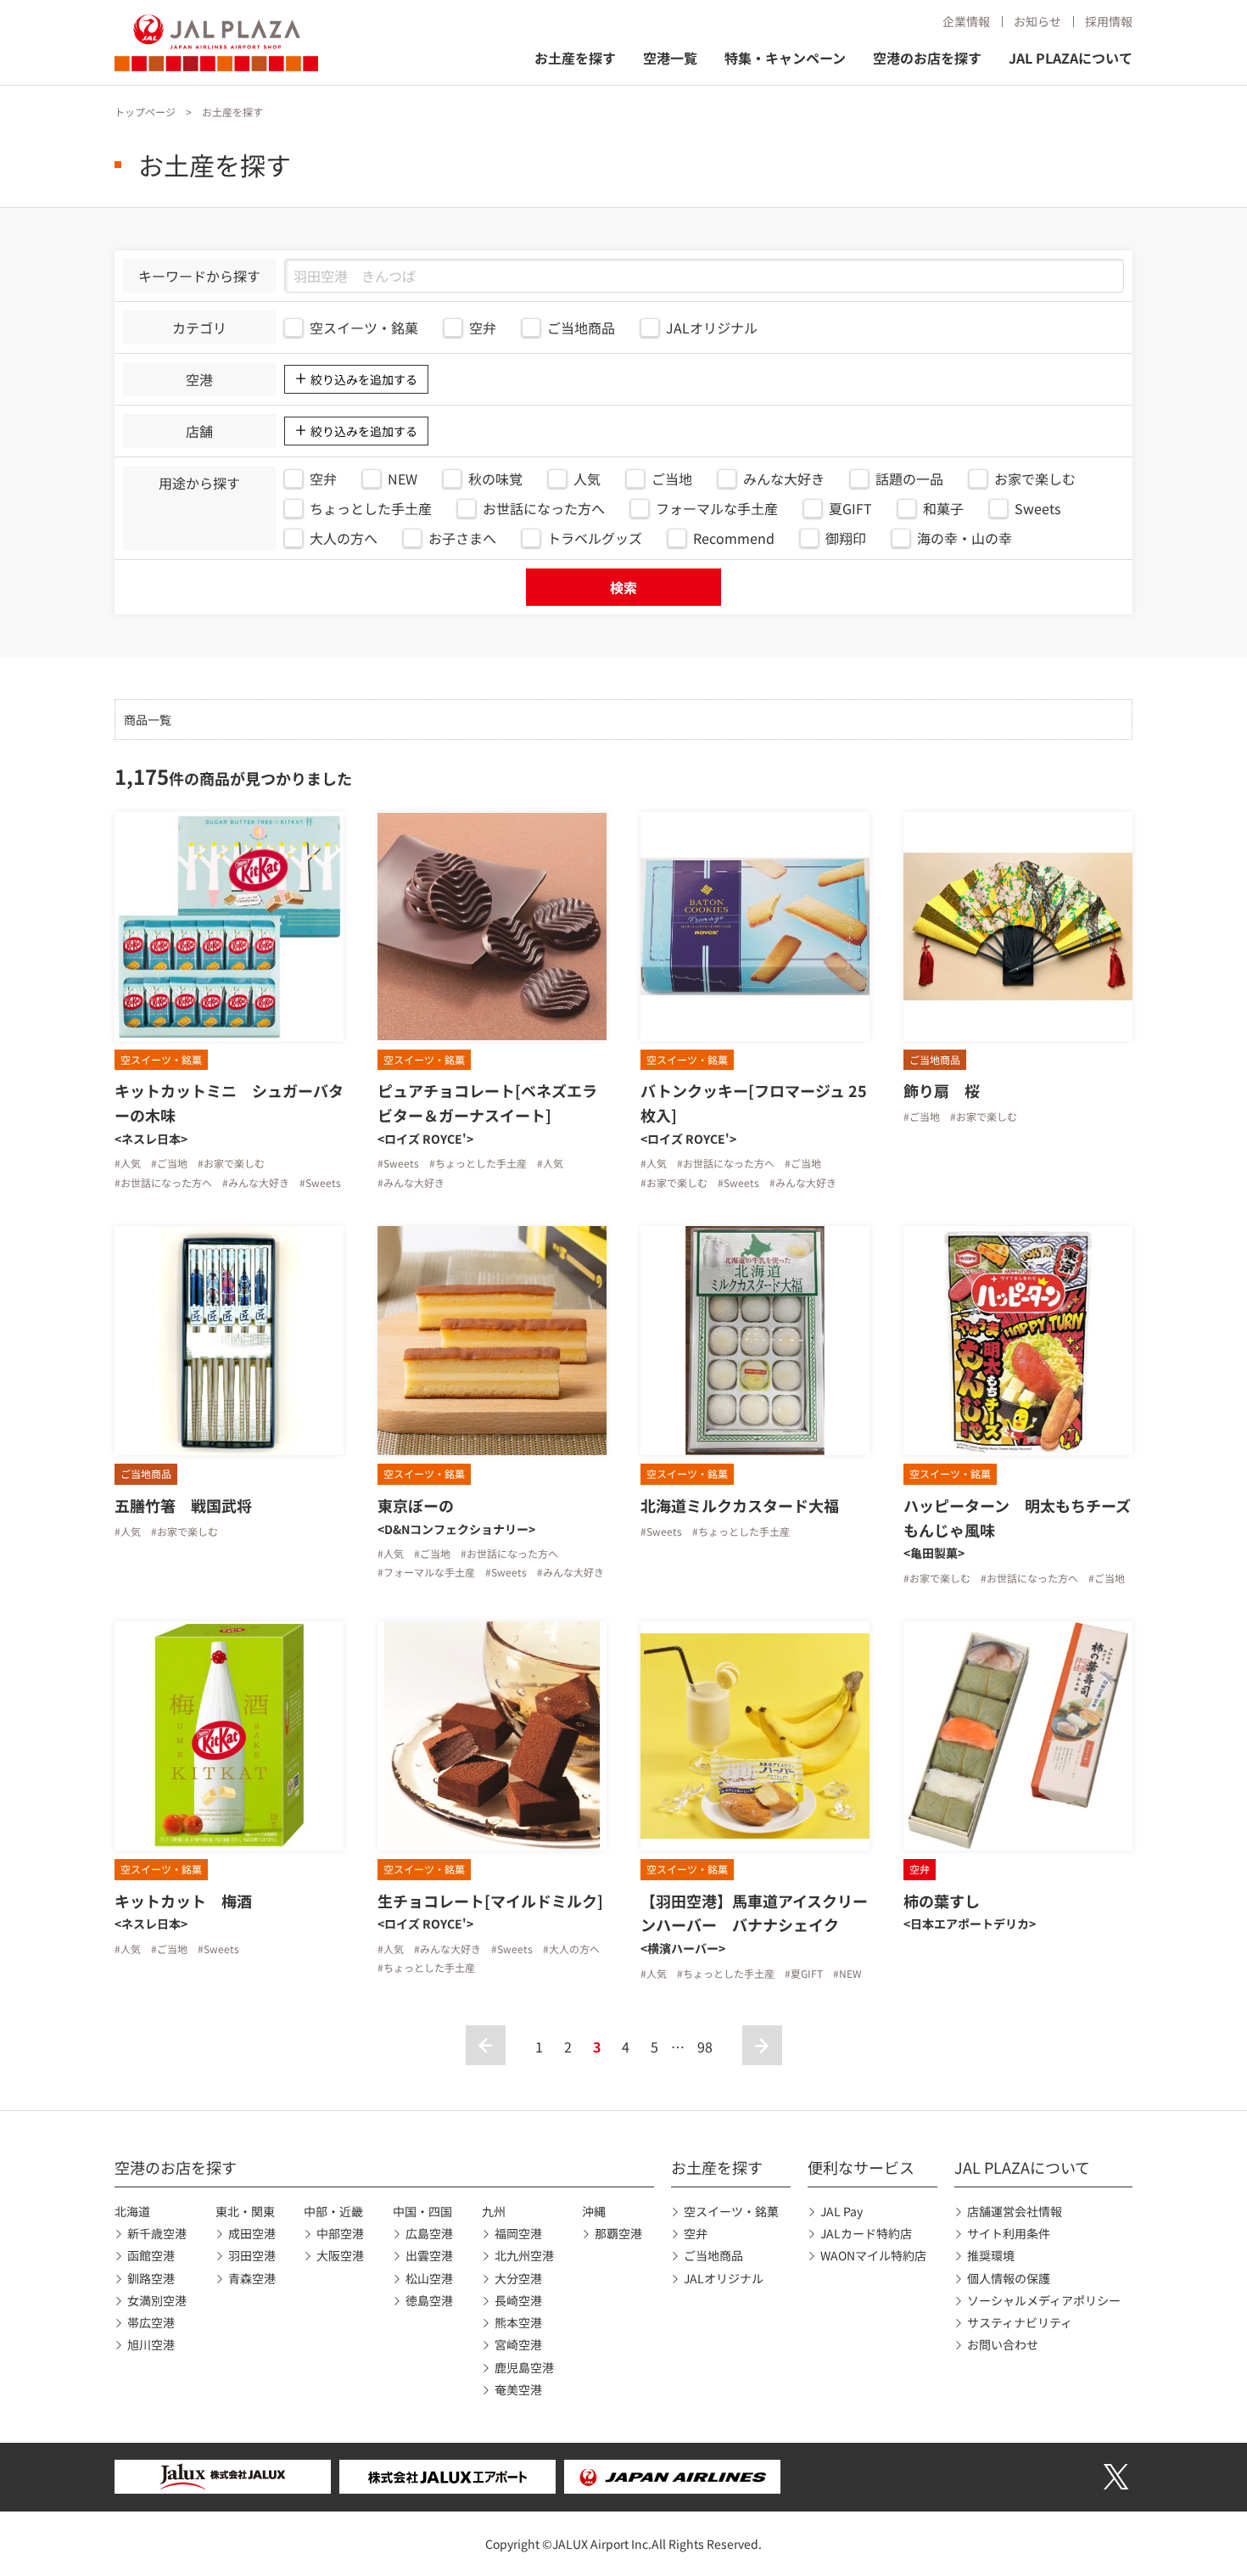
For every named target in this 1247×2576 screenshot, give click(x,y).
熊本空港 (518, 2322)
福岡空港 (518, 2233)
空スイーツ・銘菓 (731, 2211)
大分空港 (518, 2278)
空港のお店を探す (927, 58)
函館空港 (151, 2255)
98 (705, 2047)
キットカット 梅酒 (183, 1901)
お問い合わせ (1003, 2344)
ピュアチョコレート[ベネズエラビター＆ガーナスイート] (487, 1103)
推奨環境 (991, 2255)
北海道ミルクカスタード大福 (740, 1505)
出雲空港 (429, 2255)
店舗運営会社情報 (1015, 2211)
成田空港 (252, 2233)
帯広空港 (151, 2322)
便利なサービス (861, 2167)
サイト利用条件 (1009, 2233)
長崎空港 (518, 2300)
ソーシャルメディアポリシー (1044, 2300)
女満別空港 (157, 2300)
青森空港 (252, 2278)
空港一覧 (670, 58)
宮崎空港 (518, 2344)
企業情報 (966, 21)
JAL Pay (842, 2211)
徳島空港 (429, 2300)
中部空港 (340, 2233)
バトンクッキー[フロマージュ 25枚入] (754, 1103)
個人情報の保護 (1009, 2278)
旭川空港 (151, 2344)
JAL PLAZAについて (1071, 58)
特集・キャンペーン (785, 58)
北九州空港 (524, 2255)
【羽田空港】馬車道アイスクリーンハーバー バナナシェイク (754, 1913)
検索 (623, 587)
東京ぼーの (416, 1505)
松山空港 (429, 2278)
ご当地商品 (713, 2255)
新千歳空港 (157, 2233)
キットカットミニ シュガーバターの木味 (229, 1103)
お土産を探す (575, 58)
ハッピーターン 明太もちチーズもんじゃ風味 (1017, 1518)
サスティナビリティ (1020, 2322)
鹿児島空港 (524, 2367)
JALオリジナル (724, 2278)
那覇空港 (618, 2233)
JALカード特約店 (866, 2233)
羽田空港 (252, 2255)
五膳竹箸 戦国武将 (183, 1505)
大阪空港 (340, 2255)
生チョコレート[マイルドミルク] (490, 1901)
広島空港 (429, 2233)
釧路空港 (151, 2278)
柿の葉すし (942, 1901)
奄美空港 (518, 2389)
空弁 (696, 2233)
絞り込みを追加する (364, 379)
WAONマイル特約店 (873, 2255)
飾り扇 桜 (942, 1090)
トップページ (145, 112)
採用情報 (1109, 21)
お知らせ (1037, 21)
